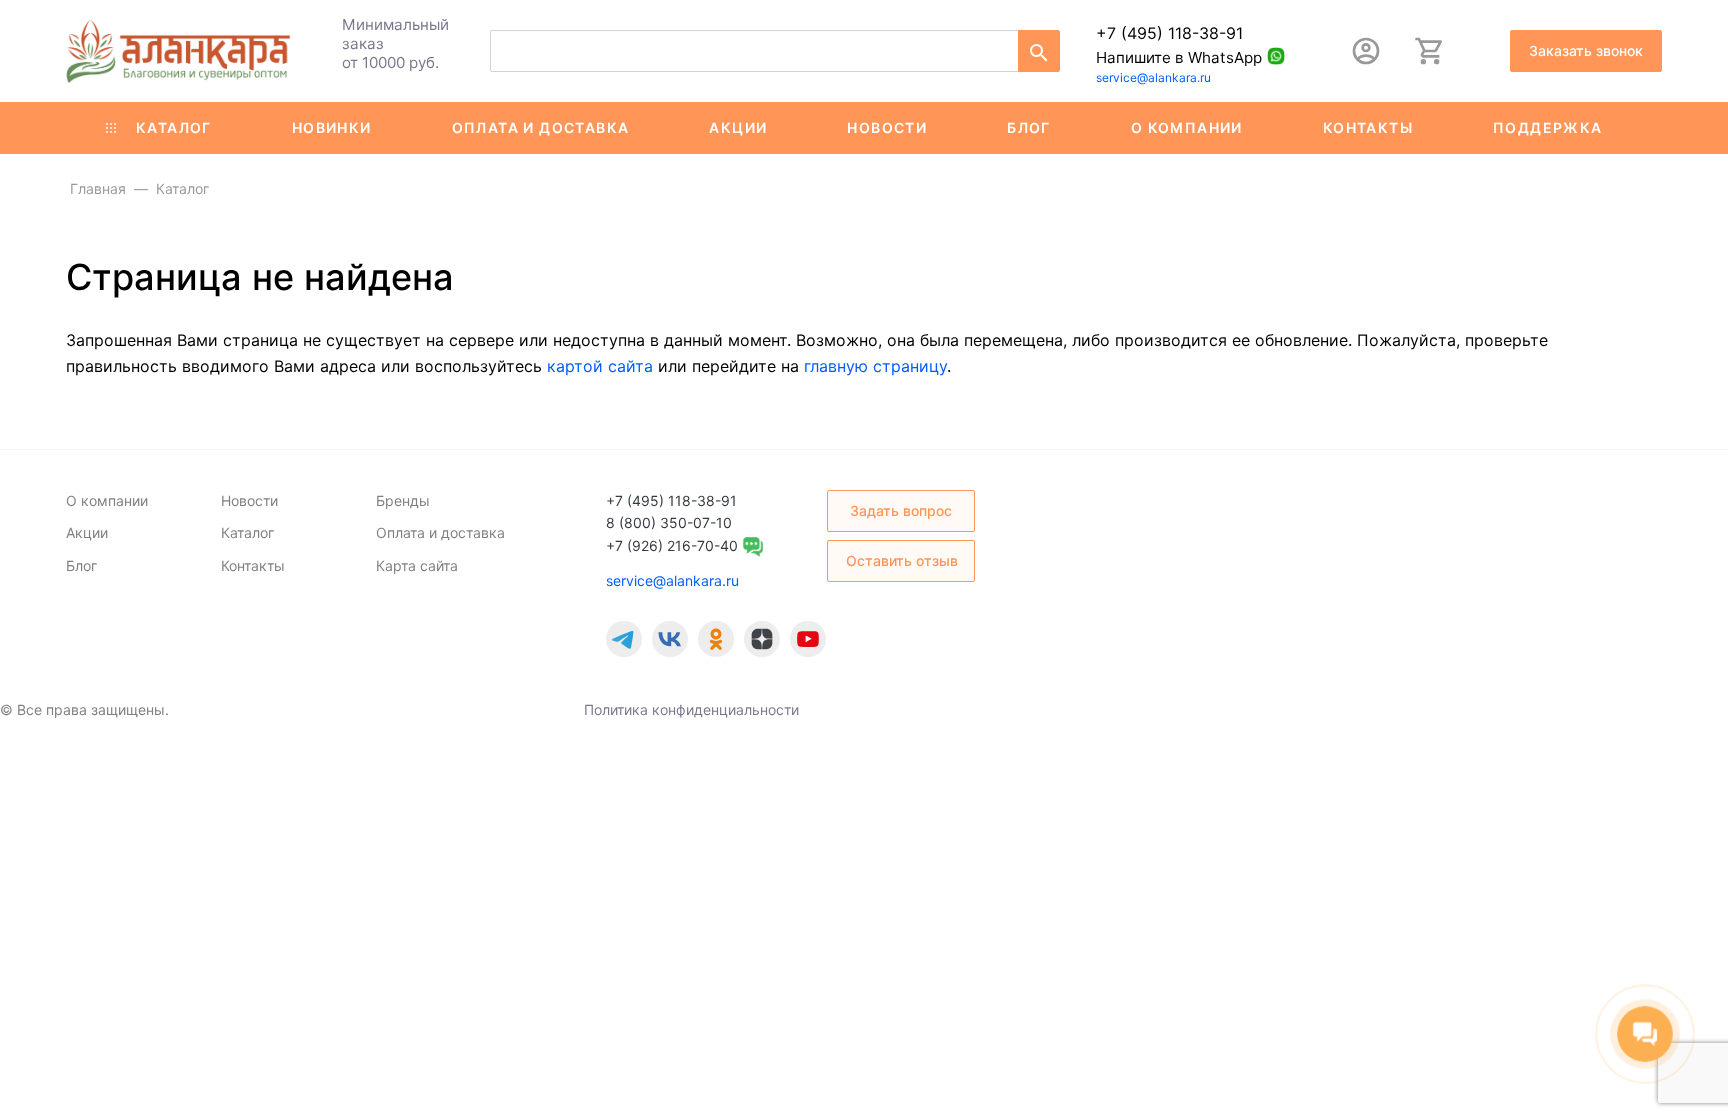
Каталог (174, 127)
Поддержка (1548, 127)
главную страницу (875, 366)
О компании (1187, 127)
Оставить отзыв (902, 560)
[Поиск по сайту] (1039, 51)
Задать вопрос (901, 510)
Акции (738, 127)
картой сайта (600, 366)
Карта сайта (417, 565)
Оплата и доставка (541, 127)
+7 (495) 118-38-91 (1169, 33)
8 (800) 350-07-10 (669, 522)
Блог (1029, 127)
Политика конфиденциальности (691, 709)
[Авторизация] (1366, 51)
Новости (887, 127)
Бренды (403, 500)
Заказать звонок (1586, 50)
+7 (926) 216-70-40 (672, 545)
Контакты (1368, 127)
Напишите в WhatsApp (1179, 57)
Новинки (332, 127)
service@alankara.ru (1153, 77)
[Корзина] (1430, 51)
